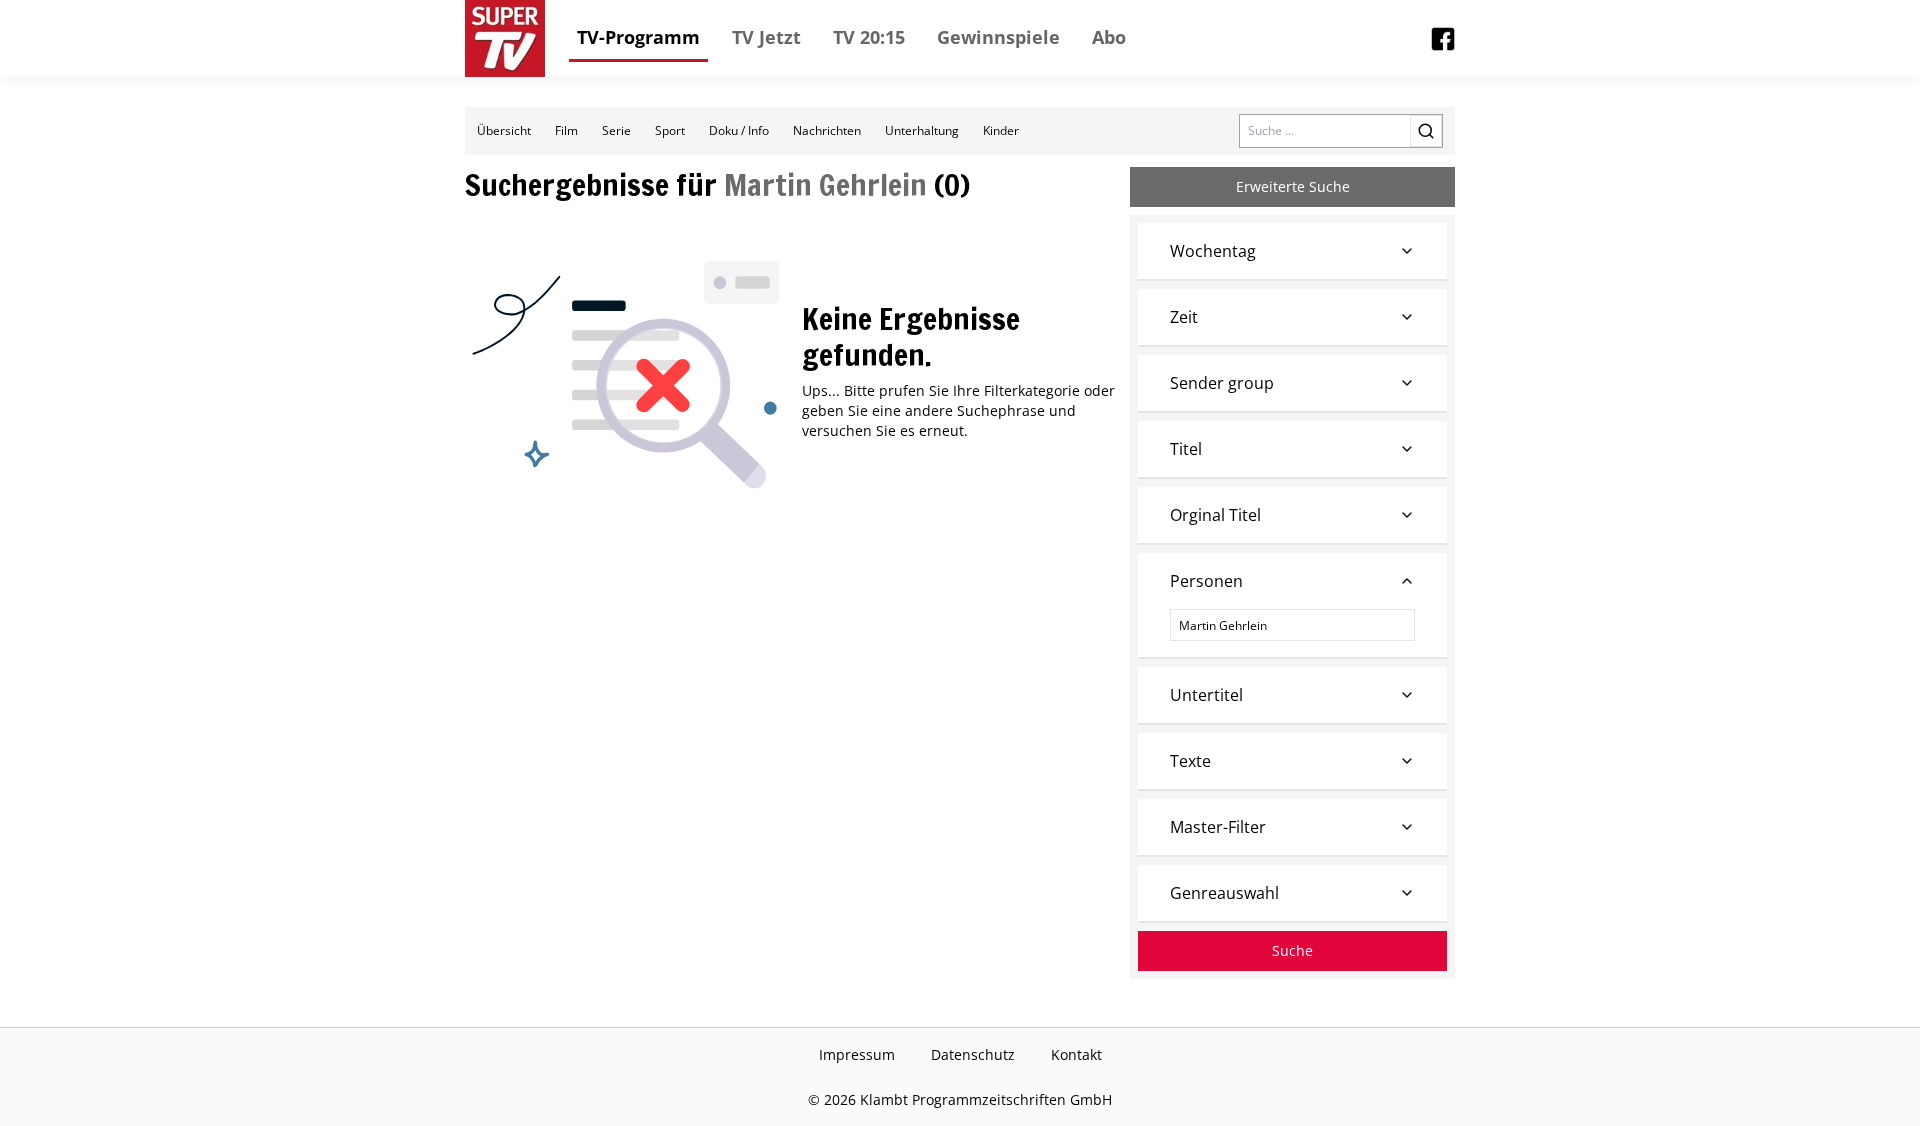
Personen (1206, 581)
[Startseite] (505, 38)
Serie (616, 130)
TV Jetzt (766, 37)
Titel (1186, 449)
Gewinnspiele (998, 37)
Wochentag (1213, 251)
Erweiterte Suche (1293, 186)
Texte (1190, 761)
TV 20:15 (869, 37)
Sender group (1222, 383)
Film (566, 130)
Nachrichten (827, 130)
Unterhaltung (922, 130)
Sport (670, 130)
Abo (1109, 37)
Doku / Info (739, 130)
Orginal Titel (1215, 515)
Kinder (1001, 130)
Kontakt (1076, 1054)
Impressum (857, 1054)
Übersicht (504, 130)
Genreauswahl (1224, 893)
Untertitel (1206, 695)
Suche (1292, 950)
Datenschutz (973, 1054)
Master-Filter (1218, 827)
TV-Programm (638, 37)
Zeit (1184, 317)
